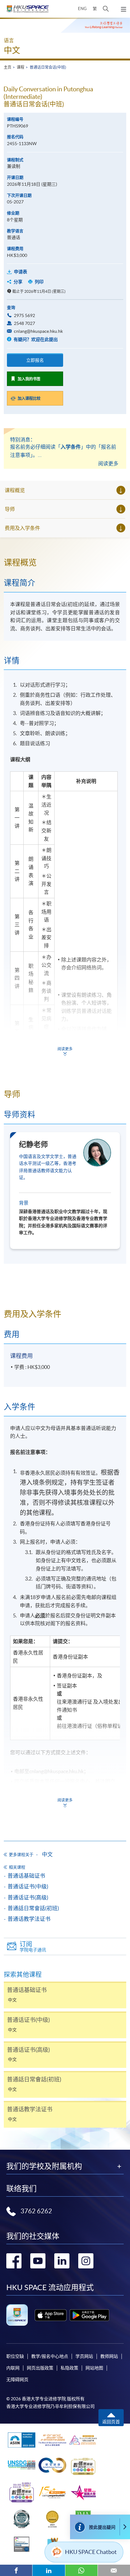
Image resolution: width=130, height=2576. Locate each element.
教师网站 (109, 2356)
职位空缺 (15, 2356)
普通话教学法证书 (29, 1919)
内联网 (13, 2368)
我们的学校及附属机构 (44, 2166)
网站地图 (94, 2368)
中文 (12, 50)
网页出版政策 (40, 2368)
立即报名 (35, 360)
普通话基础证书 (26, 1876)
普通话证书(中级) (28, 1886)
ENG (82, 9)
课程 (21, 67)
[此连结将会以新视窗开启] (51, 2315)
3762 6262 (36, 2211)
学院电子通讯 (33, 1946)
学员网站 (84, 2356)
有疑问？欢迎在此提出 (35, 339)
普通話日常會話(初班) (33, 1908)
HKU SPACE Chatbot (91, 2552)
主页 (8, 67)
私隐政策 (69, 2368)
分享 (18, 282)
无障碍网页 (17, 2380)
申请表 (21, 272)
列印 (39, 282)
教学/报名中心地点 (50, 2356)
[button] (106, 9)
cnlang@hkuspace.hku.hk (38, 331)
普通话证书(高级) (28, 1897)
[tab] (65, 563)
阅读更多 (108, 463)
